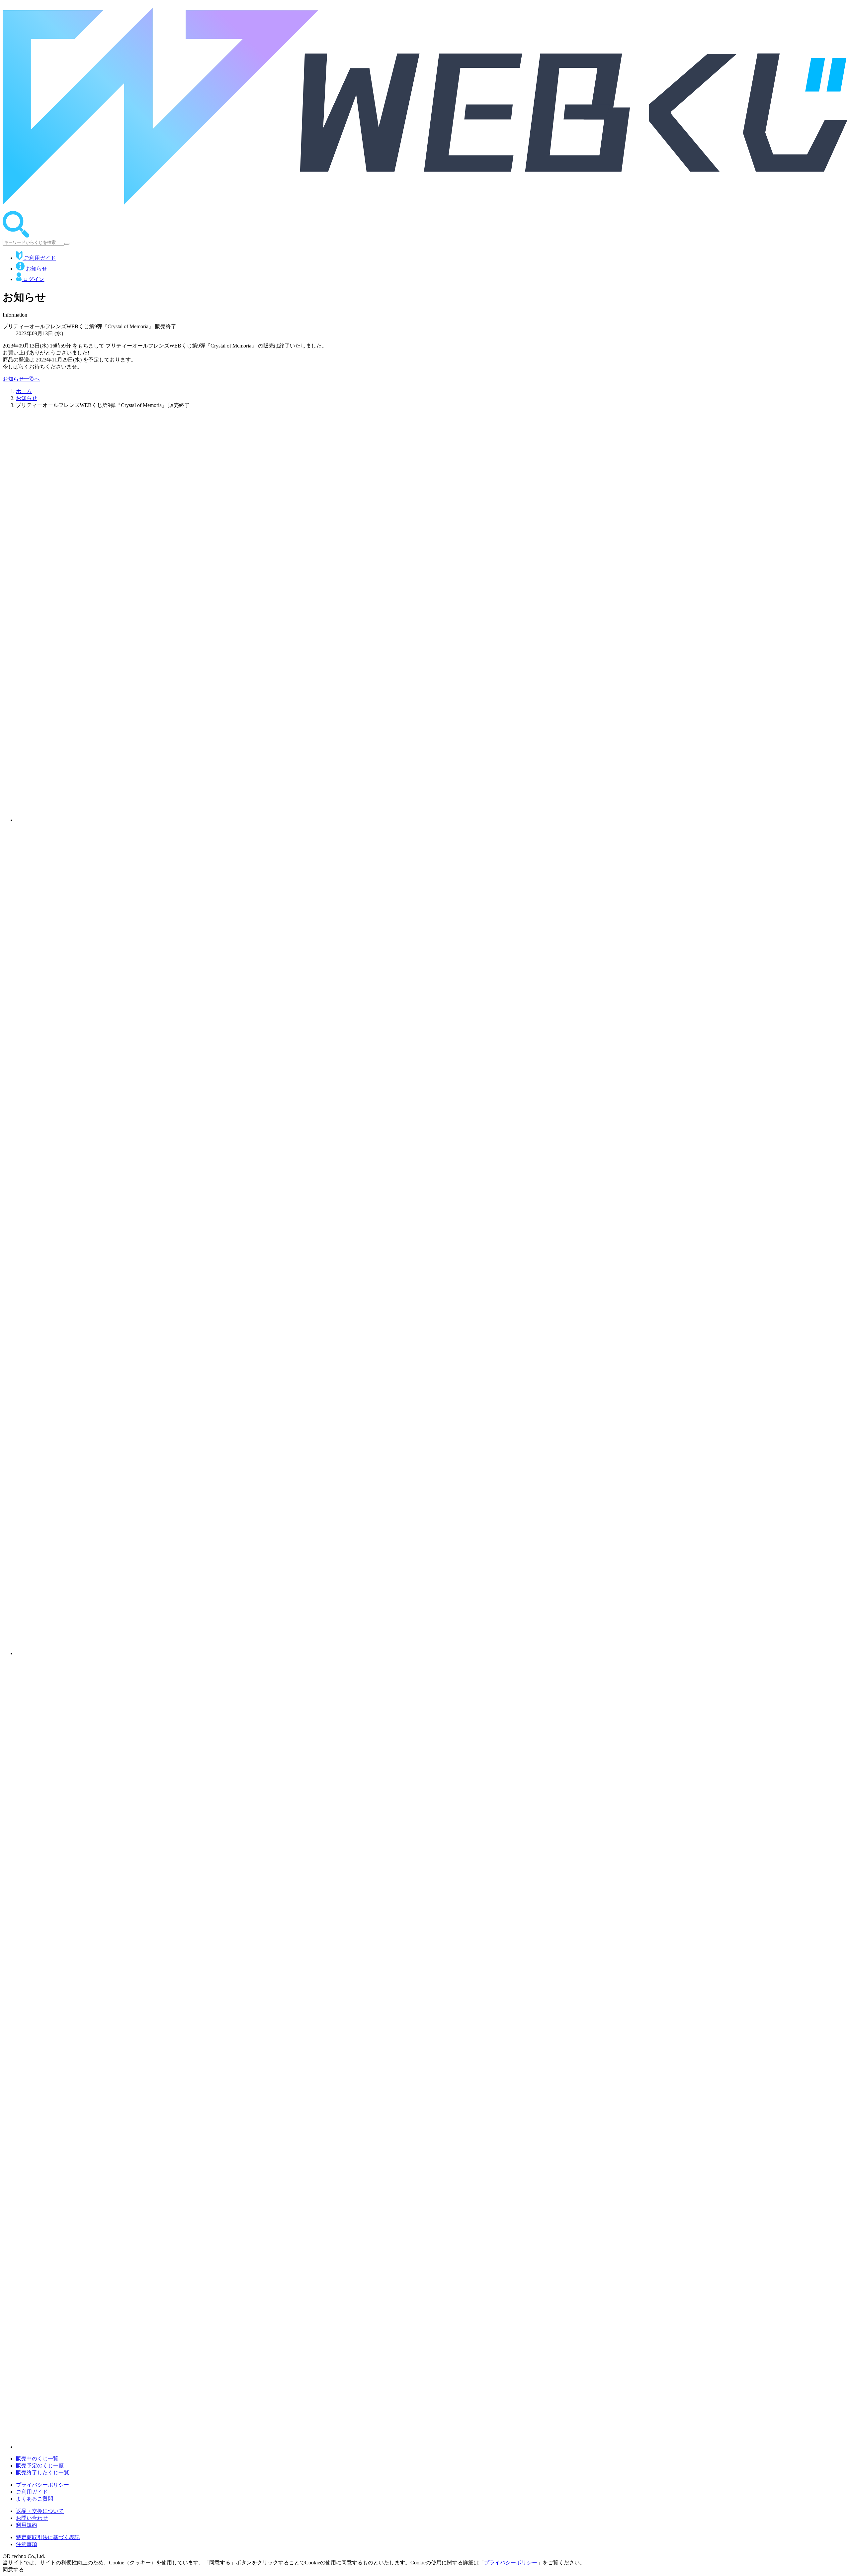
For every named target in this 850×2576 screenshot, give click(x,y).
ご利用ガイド (39, 258)
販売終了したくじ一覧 (42, 2473)
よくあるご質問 (35, 2499)
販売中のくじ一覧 (37, 2459)
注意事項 (27, 2544)
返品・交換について (40, 2511)
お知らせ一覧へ (21, 379)
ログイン (33, 279)
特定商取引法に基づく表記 (48, 2537)
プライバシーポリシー (42, 2485)
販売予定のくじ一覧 (40, 2466)
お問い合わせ (32, 2518)
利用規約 (27, 2525)
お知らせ (36, 269)
